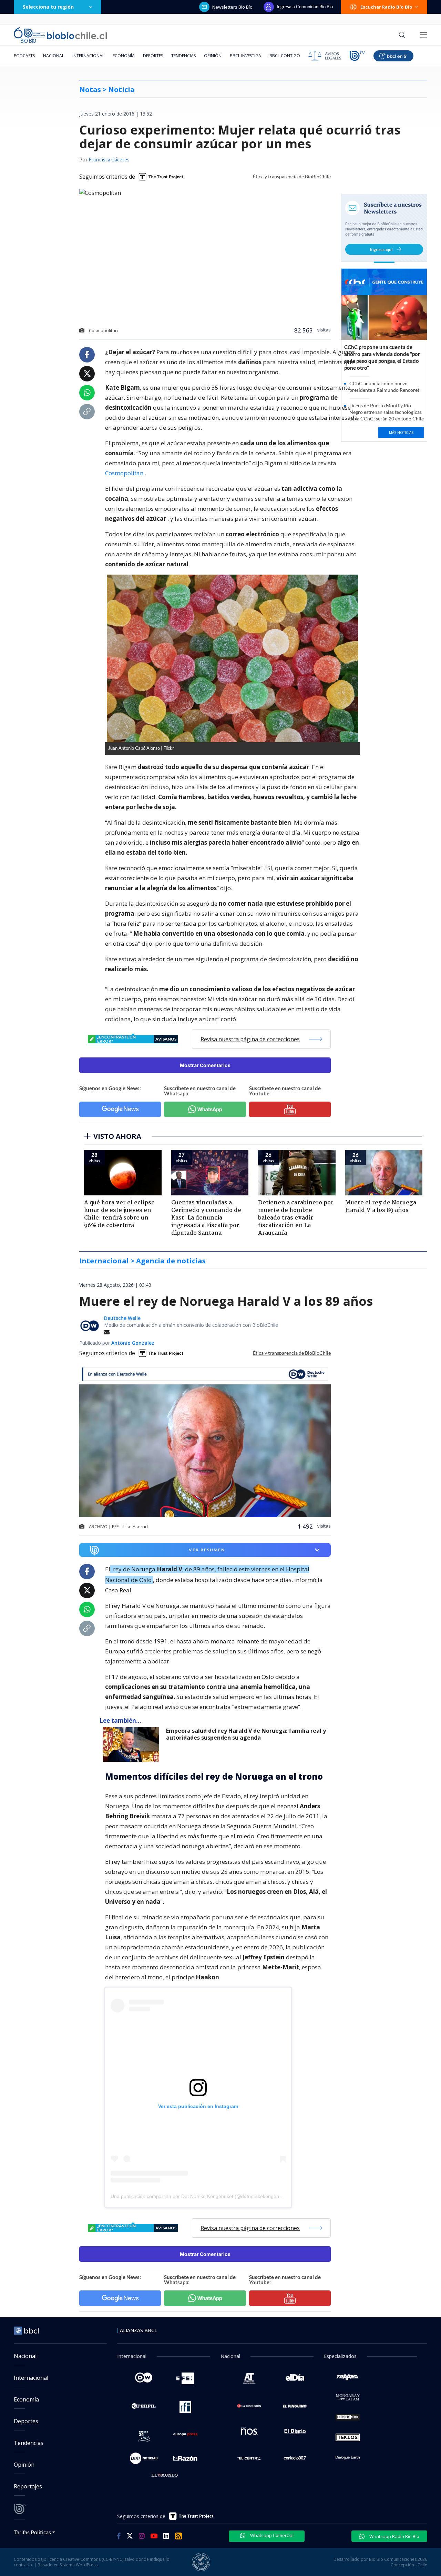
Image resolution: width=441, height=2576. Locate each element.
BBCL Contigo (285, 56)
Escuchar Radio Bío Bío (386, 7)
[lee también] (133, 1744)
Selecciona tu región (48, 7)
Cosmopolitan (125, 473)
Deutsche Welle (122, 1318)
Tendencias (183, 56)
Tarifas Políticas (33, 2532)
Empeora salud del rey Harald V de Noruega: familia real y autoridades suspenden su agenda (246, 1734)
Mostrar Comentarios (205, 1065)
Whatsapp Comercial (271, 2535)
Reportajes (28, 2486)
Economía (124, 56)
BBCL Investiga (245, 56)
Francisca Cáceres (109, 160)
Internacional (88, 56)
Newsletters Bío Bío (232, 7)
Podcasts (24, 56)
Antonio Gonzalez (133, 1343)
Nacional (54, 56)
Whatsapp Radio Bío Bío (394, 2536)
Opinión (213, 56)
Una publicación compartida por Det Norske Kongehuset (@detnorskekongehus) (198, 2196)
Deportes (153, 56)
